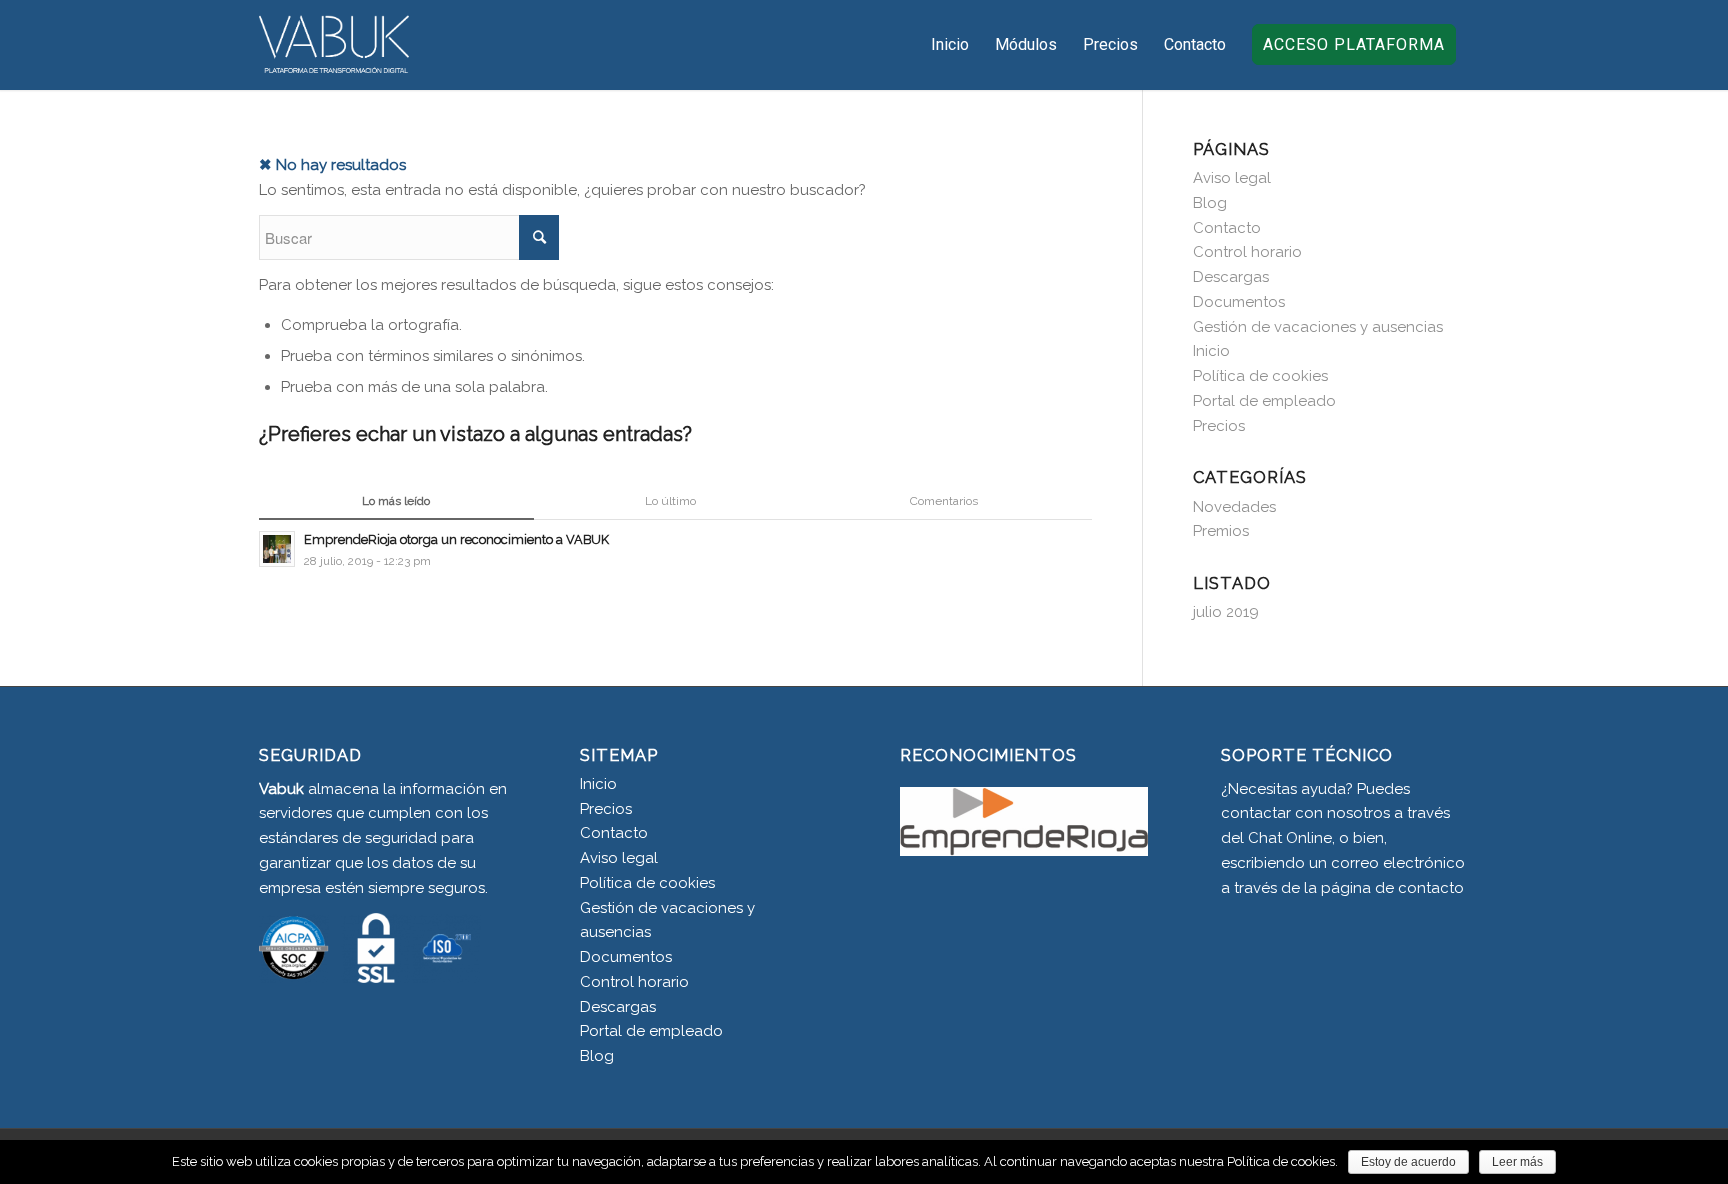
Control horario (1247, 252)
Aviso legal (1232, 178)
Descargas (1231, 277)
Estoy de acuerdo (1408, 1162)
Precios (1219, 426)
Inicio (1211, 351)
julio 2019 (1226, 612)
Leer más (1517, 1162)
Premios (1221, 531)
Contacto (1227, 228)
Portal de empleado (1264, 401)
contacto (1431, 888)
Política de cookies (1260, 376)
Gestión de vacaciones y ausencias (1318, 327)
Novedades (1234, 507)
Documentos (1239, 302)
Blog (1210, 203)
